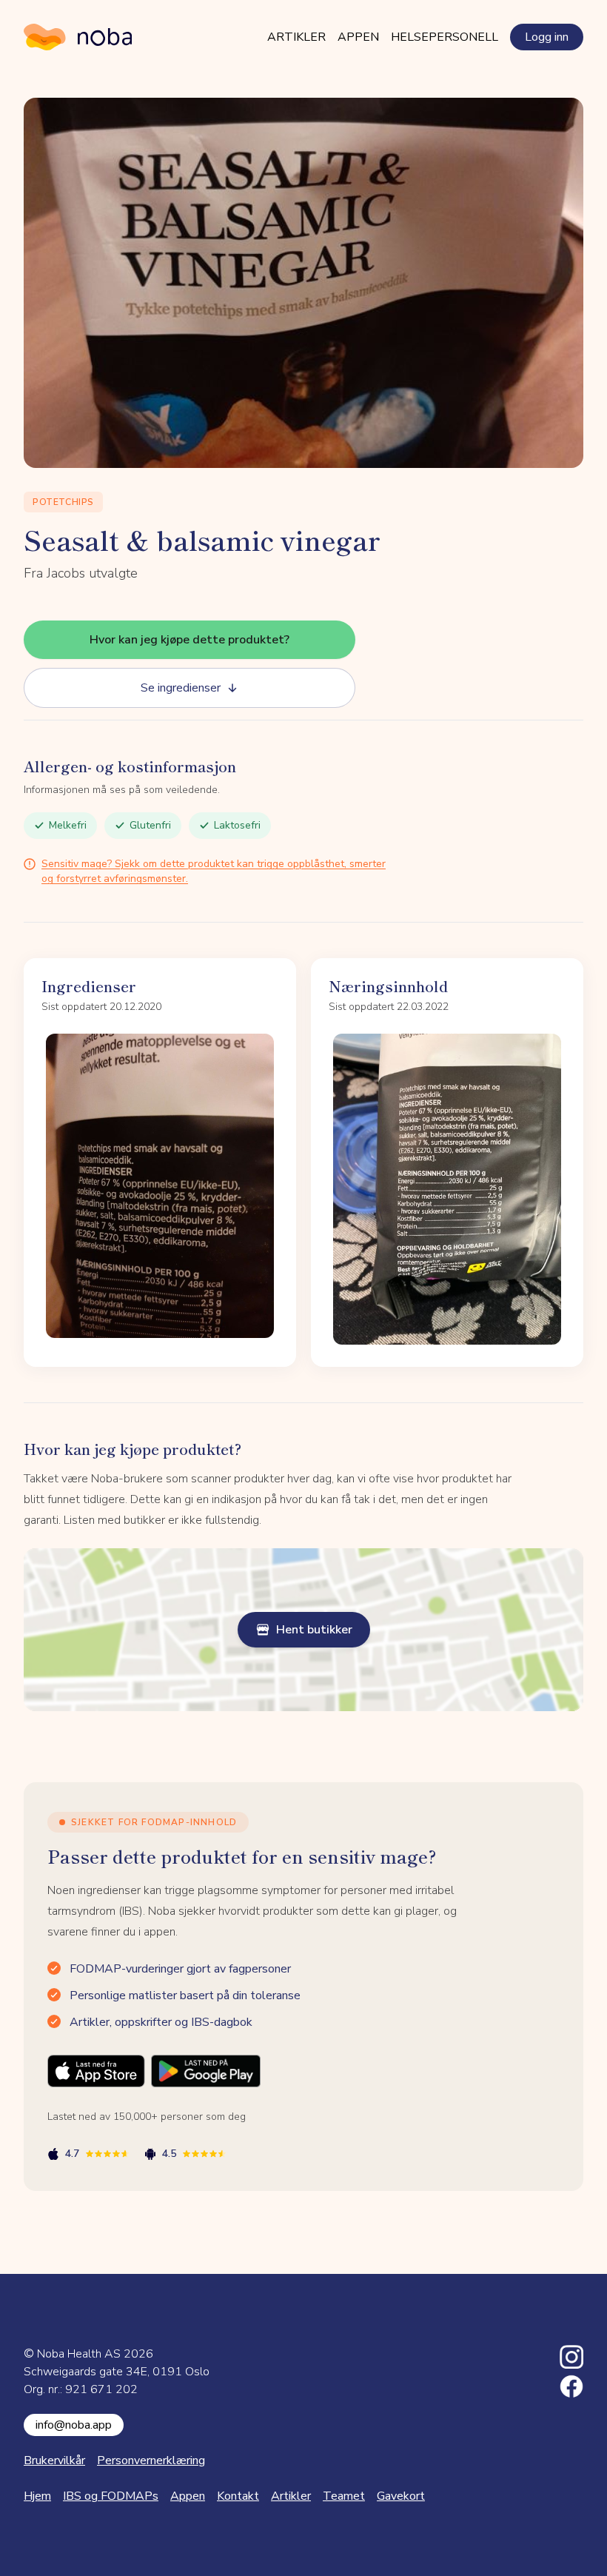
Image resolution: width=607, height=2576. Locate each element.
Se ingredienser (181, 688)
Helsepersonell (445, 37)
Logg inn (547, 37)
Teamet (344, 2496)
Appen (358, 37)
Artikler (296, 37)
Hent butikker (314, 1630)
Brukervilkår (54, 2460)
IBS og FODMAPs (111, 2496)
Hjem (37, 2496)
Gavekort (401, 2496)
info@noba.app (74, 2425)
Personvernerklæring (151, 2460)
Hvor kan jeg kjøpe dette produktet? (190, 640)
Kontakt (238, 2496)
